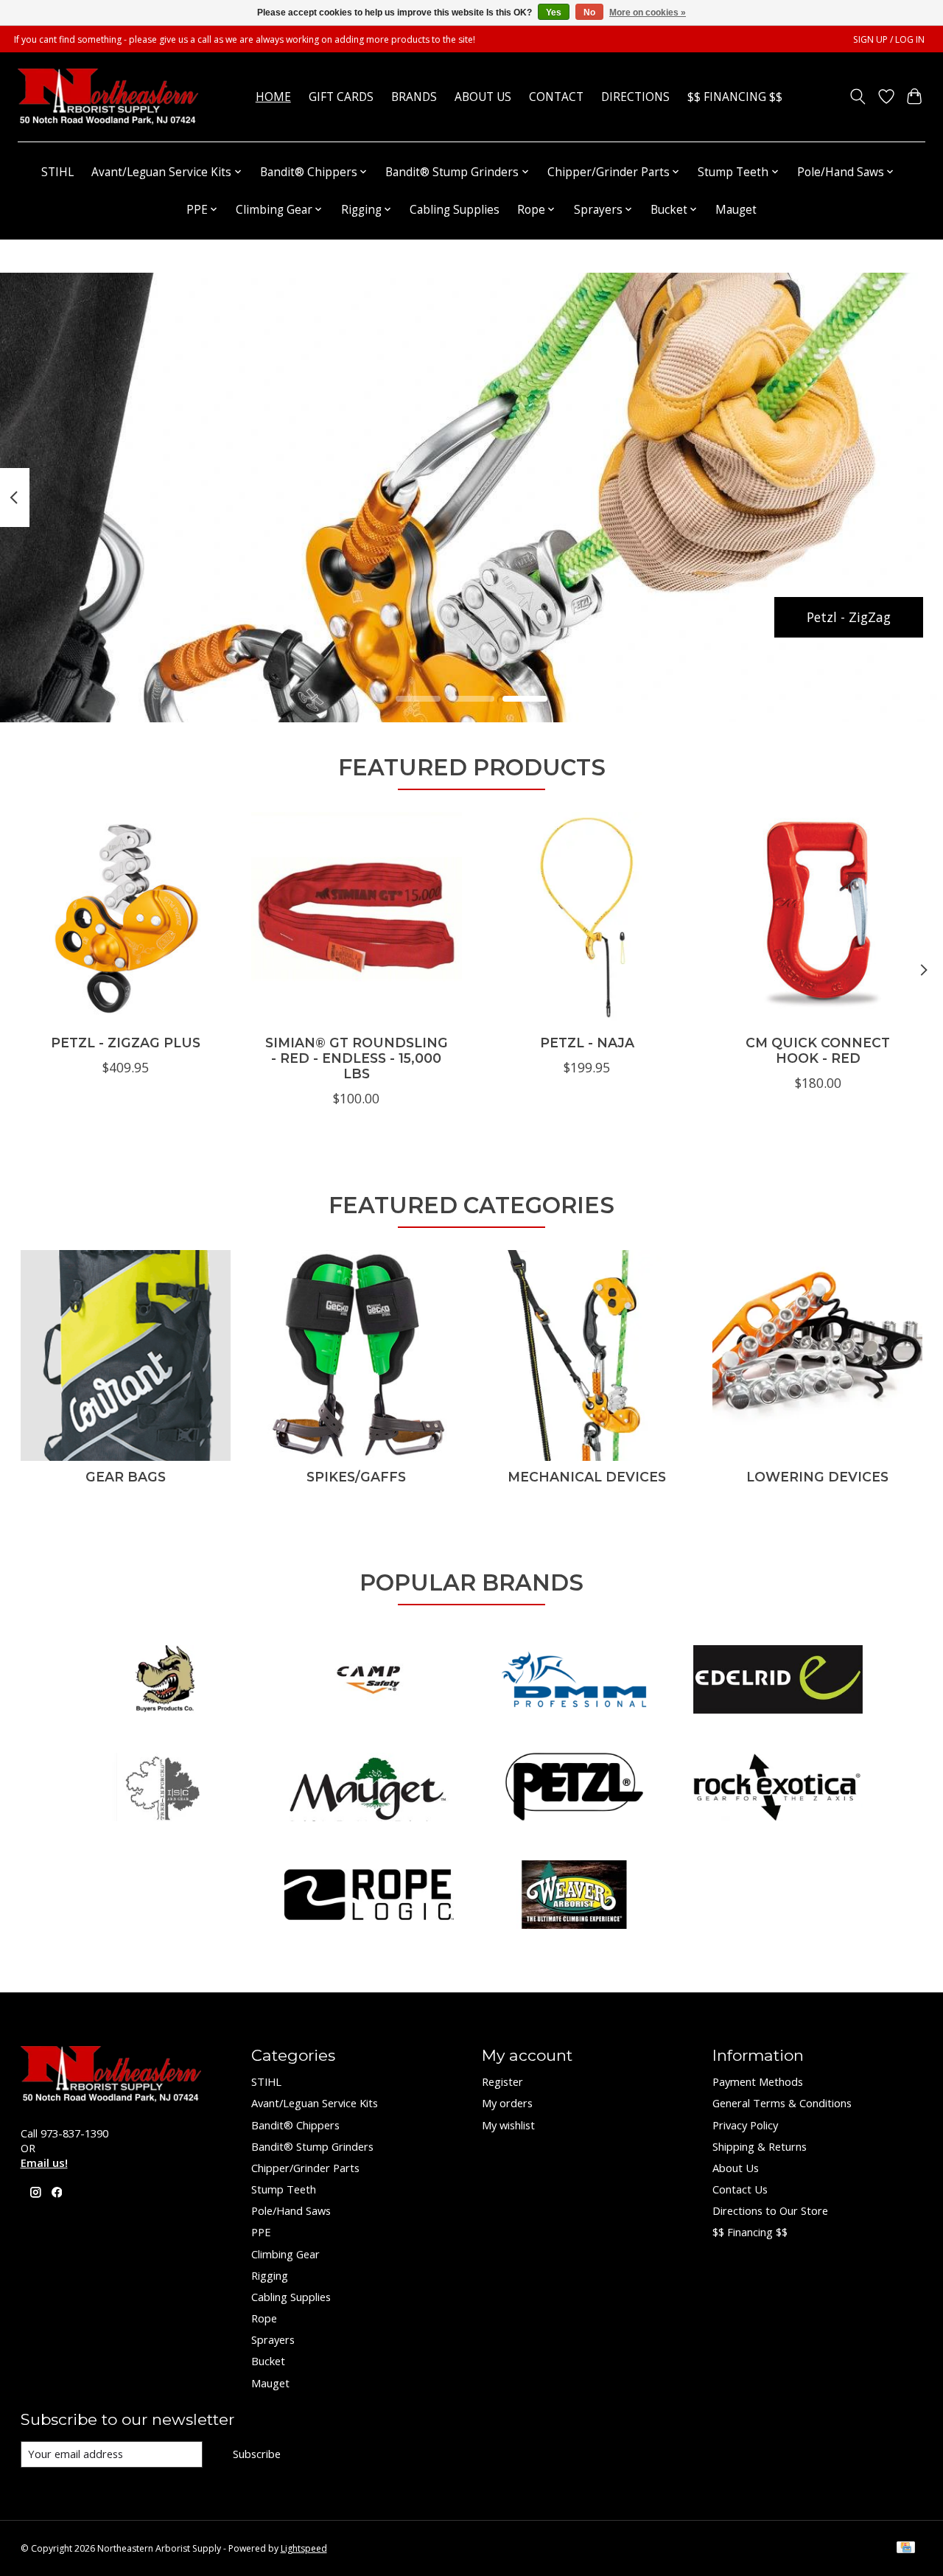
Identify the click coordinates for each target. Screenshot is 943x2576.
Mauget (736, 210)
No (589, 13)
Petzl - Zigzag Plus (126, 1043)
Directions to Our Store (770, 2210)
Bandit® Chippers (295, 2125)
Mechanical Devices (587, 1477)
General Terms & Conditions (782, 2103)
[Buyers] (165, 1681)
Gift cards (341, 97)
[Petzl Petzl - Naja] (587, 918)
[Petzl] (574, 1789)
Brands (414, 97)
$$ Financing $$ (735, 97)
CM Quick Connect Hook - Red (818, 1050)
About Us (483, 97)
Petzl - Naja (586, 1043)
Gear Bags (126, 1477)
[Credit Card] (906, 2549)
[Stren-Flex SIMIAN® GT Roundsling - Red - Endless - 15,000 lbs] (357, 918)
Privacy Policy (745, 2125)
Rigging (270, 2275)
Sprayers (273, 2339)
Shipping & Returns (760, 2146)
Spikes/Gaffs (356, 1477)
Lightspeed (304, 2548)
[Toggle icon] (857, 97)
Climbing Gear (285, 2254)
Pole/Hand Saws (291, 2210)
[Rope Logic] (369, 1896)
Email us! (44, 2163)
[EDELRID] (778, 1681)
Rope (264, 2318)
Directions (635, 97)
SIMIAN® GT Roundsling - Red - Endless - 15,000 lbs (356, 1058)
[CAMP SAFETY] (369, 1681)
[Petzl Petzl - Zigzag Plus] (126, 918)
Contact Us (740, 2189)
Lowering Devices (817, 1477)
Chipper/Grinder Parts (305, 2168)
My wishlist (508, 2125)
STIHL (57, 172)
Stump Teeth (284, 2189)
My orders (507, 2103)
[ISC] (165, 1789)
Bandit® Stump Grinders (312, 2146)
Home (273, 97)
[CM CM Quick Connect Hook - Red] (818, 918)
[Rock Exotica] (778, 1789)
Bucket (268, 2361)
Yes (554, 13)
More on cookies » (648, 13)
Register (502, 2081)
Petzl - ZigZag (849, 616)
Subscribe (257, 2454)
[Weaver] (574, 1896)
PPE (261, 2232)
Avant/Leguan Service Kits (315, 2103)
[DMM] (574, 1681)
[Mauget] (369, 1789)
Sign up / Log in (889, 39)
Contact (556, 97)
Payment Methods (758, 2081)
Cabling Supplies (455, 210)
